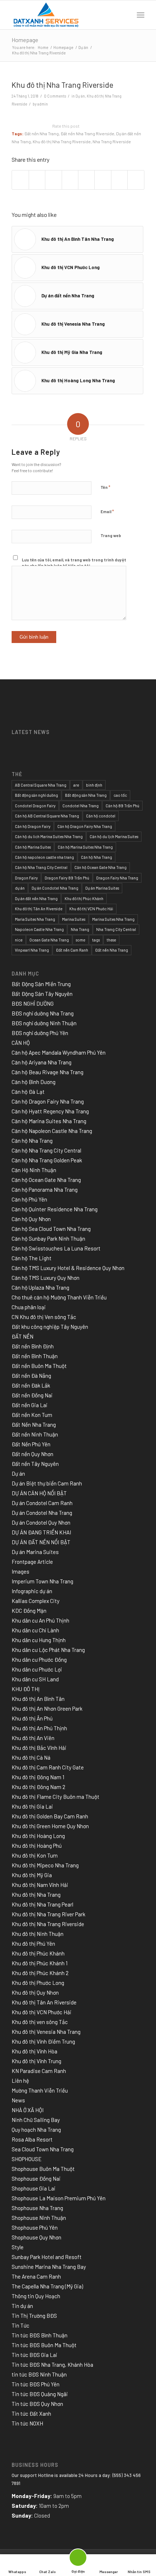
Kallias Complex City (36, 1601)
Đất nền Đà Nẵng (31, 1376)
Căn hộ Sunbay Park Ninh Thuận (48, 1238)
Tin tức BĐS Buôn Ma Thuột (44, 2345)
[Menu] (141, 15)
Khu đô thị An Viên (33, 1738)
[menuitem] (125, 15)
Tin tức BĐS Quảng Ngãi (40, 2394)
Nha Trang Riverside (112, 141)
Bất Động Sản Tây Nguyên (42, 994)
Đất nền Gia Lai (30, 1405)
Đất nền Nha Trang (42, 133)
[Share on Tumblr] (86, 180)
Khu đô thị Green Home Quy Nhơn (50, 1826)
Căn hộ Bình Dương (34, 1082)
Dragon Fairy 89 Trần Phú (67, 878)
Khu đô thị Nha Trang (36, 1895)
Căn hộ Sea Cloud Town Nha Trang (51, 1229)
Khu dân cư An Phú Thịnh (40, 1620)
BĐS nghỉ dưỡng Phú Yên (40, 1033)
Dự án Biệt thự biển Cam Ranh (47, 1483)
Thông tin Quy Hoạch (36, 2296)
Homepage (25, 40)
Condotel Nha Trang (81, 806)
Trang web (111, 535)
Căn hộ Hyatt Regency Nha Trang (50, 1111)
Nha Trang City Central (116, 929)
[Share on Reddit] (119, 180)
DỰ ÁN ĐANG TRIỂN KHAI (41, 1532)
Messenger (109, 2572)
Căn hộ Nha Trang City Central (41, 867)
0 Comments (55, 96)
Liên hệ (20, 2081)
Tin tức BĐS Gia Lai (34, 2355)
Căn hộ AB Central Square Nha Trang (47, 816)
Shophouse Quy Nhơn (36, 2237)
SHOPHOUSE (27, 2159)
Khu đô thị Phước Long (38, 1983)
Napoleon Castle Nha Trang (39, 929)
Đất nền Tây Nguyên (35, 1464)
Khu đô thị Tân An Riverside (39, 909)
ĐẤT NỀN (22, 1336)
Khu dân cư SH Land (35, 1679)
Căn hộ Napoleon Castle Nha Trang (52, 1131)
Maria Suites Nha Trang (35, 919)
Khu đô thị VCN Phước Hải (91, 909)
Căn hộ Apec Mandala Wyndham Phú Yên (59, 1052)
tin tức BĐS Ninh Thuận (39, 2374)
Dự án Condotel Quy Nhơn (41, 1522)
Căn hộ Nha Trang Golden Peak (47, 1160)
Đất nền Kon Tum (32, 1415)
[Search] (125, 15)
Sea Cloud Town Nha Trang (43, 2149)
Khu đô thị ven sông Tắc (40, 2022)
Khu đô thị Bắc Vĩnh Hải (39, 1748)
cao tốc (120, 795)
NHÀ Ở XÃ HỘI (28, 2110)
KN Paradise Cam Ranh (39, 2071)
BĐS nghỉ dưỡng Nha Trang (43, 1013)
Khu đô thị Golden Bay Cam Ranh (50, 1816)
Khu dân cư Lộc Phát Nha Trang (48, 1650)
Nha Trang (80, 929)
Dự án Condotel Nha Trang (55, 888)
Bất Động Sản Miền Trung (41, 984)
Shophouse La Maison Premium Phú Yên (59, 2198)
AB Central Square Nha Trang (41, 785)
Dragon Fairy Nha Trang (117, 878)
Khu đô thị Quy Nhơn (35, 1992)
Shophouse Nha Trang (37, 2208)
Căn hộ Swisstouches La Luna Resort (56, 1248)
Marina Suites (74, 919)
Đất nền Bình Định (33, 1346)
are (76, 785)
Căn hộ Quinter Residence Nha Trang (55, 1209)
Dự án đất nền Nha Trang (36, 898)
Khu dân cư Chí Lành (35, 1630)
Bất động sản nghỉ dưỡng (36, 795)
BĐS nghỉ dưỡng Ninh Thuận (44, 1023)
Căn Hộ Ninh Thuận (34, 1170)
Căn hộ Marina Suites (33, 847)
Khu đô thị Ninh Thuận (38, 1934)
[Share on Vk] (103, 180)
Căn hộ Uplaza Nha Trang (40, 1287)
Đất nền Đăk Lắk (31, 1385)
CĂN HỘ (21, 1043)
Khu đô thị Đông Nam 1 (38, 1777)
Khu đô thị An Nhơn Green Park (47, 1709)
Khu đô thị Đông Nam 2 (38, 1787)
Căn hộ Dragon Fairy (33, 826)
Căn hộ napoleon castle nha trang (44, 857)
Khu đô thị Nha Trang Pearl (42, 1904)
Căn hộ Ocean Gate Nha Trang (100, 867)
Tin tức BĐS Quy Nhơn (37, 2404)
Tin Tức (20, 2325)
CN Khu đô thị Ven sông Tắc (44, 1317)
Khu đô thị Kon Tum (35, 1855)
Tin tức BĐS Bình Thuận (40, 2335)
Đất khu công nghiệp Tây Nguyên (50, 1327)
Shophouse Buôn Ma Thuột (43, 2169)
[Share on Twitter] (37, 180)
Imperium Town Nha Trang (42, 1581)
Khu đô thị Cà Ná (31, 1757)
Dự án (80, 96)
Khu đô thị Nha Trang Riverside (62, 141)
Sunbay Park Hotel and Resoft (47, 2257)
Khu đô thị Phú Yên (33, 1944)
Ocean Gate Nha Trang (49, 940)
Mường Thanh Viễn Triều (40, 2090)
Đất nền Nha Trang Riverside (87, 133)
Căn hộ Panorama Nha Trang (45, 1190)
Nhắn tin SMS (139, 2572)
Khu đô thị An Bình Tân (38, 1699)
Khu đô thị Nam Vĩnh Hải (40, 1885)
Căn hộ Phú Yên (29, 1199)
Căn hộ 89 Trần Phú (122, 806)
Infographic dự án (32, 1591)
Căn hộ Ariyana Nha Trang (42, 1062)
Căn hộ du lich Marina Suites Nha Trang (49, 836)
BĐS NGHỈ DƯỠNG (33, 1003)
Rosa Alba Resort (32, 2139)
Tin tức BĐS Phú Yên (36, 2384)
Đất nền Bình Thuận (35, 1356)
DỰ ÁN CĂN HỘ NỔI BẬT (39, 1493)
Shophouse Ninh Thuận (39, 2218)
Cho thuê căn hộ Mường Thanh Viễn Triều (59, 1297)
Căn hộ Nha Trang (97, 857)
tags (96, 940)
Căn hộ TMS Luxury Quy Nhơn (46, 1278)
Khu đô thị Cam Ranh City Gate (48, 1767)
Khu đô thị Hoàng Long (38, 1836)
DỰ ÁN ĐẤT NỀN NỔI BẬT (41, 1542)
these (111, 940)
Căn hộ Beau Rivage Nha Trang (48, 1072)
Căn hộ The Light (32, 1258)
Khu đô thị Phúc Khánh (84, 898)
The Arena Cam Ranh (36, 2276)
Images (20, 1571)
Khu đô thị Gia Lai (32, 1806)
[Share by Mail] (136, 180)
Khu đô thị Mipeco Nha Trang (45, 1865)
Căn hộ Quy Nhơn (31, 1219)
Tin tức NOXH (27, 2423)
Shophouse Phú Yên (35, 2227)
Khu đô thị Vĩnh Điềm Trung (43, 2041)
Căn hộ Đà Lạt (28, 1092)
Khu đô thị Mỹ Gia (32, 1875)
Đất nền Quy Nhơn (32, 1454)
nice (19, 940)
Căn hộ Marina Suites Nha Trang (85, 847)
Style (18, 2247)
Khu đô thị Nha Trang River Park (48, 1914)
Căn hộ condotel (101, 816)
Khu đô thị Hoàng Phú (37, 1846)
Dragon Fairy (26, 878)
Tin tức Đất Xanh (31, 2414)
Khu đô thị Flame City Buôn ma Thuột (56, 1797)
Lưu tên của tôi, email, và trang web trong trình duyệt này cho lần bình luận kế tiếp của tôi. (74, 563)
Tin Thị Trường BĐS (34, 2316)
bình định (94, 785)
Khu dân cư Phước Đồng (39, 1660)
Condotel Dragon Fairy (35, 806)
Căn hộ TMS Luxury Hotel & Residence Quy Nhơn (68, 1268)
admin (43, 104)
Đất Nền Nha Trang (34, 1425)
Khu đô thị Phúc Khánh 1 (40, 1963)
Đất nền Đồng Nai (32, 1395)
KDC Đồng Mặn (29, 1611)
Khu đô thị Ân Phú (32, 1718)
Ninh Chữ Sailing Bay (36, 2120)
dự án (20, 888)
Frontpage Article (32, 1562)
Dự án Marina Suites (102, 888)
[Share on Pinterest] (53, 180)
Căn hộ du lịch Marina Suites (114, 836)
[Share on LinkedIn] (70, 180)
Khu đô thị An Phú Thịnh (39, 1728)
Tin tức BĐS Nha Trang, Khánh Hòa (52, 2365)
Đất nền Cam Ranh (72, 950)
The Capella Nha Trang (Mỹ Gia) (47, 2286)
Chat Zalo (48, 2572)
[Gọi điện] (78, 2559)
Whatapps (17, 2572)
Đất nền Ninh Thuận (35, 1434)
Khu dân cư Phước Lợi (37, 1669)
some (81, 940)
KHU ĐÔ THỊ (26, 1689)
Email (107, 511)
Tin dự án (22, 2306)
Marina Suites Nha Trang (113, 919)
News (18, 2100)
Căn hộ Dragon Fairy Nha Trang (85, 826)
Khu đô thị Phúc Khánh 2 (40, 1973)
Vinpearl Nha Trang (32, 950)
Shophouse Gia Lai (34, 2188)
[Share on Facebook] (20, 180)
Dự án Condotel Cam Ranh (42, 1503)
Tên (105, 487)
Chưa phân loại (29, 1307)
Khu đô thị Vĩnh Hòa (34, 2051)
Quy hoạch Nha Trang (36, 2130)
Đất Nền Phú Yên (31, 1444)
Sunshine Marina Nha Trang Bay (49, 2267)
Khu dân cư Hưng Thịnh (39, 1640)
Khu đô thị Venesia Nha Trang (46, 2032)
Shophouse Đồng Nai (36, 2179)
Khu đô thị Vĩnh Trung (36, 2061)
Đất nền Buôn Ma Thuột (39, 1366)
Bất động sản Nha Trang (86, 795)
